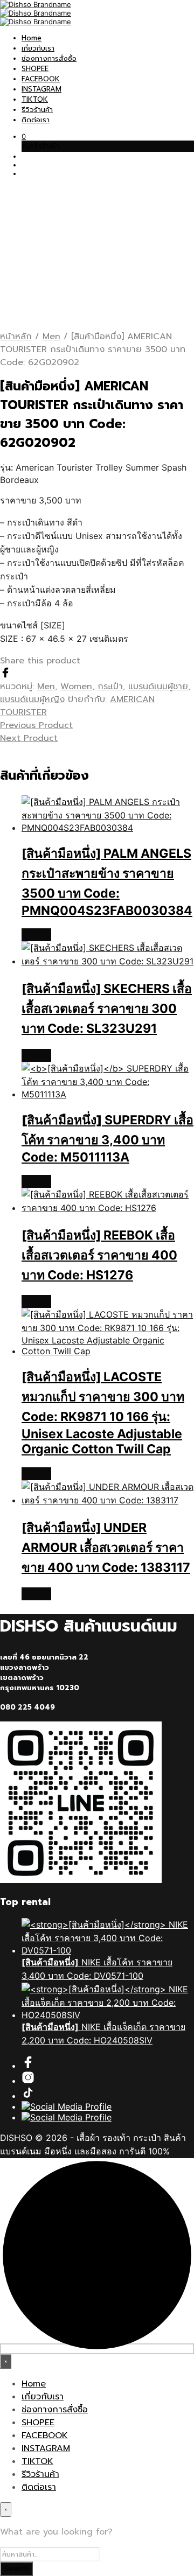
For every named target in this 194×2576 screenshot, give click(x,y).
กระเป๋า (110, 687)
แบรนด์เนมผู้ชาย (158, 687)
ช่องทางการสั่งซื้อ (49, 58)
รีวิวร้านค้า (37, 110)
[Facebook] (5, 675)
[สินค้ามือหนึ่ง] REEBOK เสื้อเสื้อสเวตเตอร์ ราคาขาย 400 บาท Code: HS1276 (99, 1255)
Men (51, 337)
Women (76, 687)
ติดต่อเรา (36, 120)
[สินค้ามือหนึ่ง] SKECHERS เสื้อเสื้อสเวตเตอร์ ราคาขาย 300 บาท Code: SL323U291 (107, 1009)
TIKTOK (35, 99)
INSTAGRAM (41, 89)
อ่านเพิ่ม (36, 935)
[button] (24, 136)
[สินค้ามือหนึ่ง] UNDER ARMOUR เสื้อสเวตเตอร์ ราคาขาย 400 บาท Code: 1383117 (106, 1548)
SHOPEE (35, 69)
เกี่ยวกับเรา (38, 48)
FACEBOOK (41, 79)
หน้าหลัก (16, 337)
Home (32, 38)
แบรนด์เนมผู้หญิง (32, 699)
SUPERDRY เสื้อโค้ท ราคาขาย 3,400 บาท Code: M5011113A (108, 1139)
